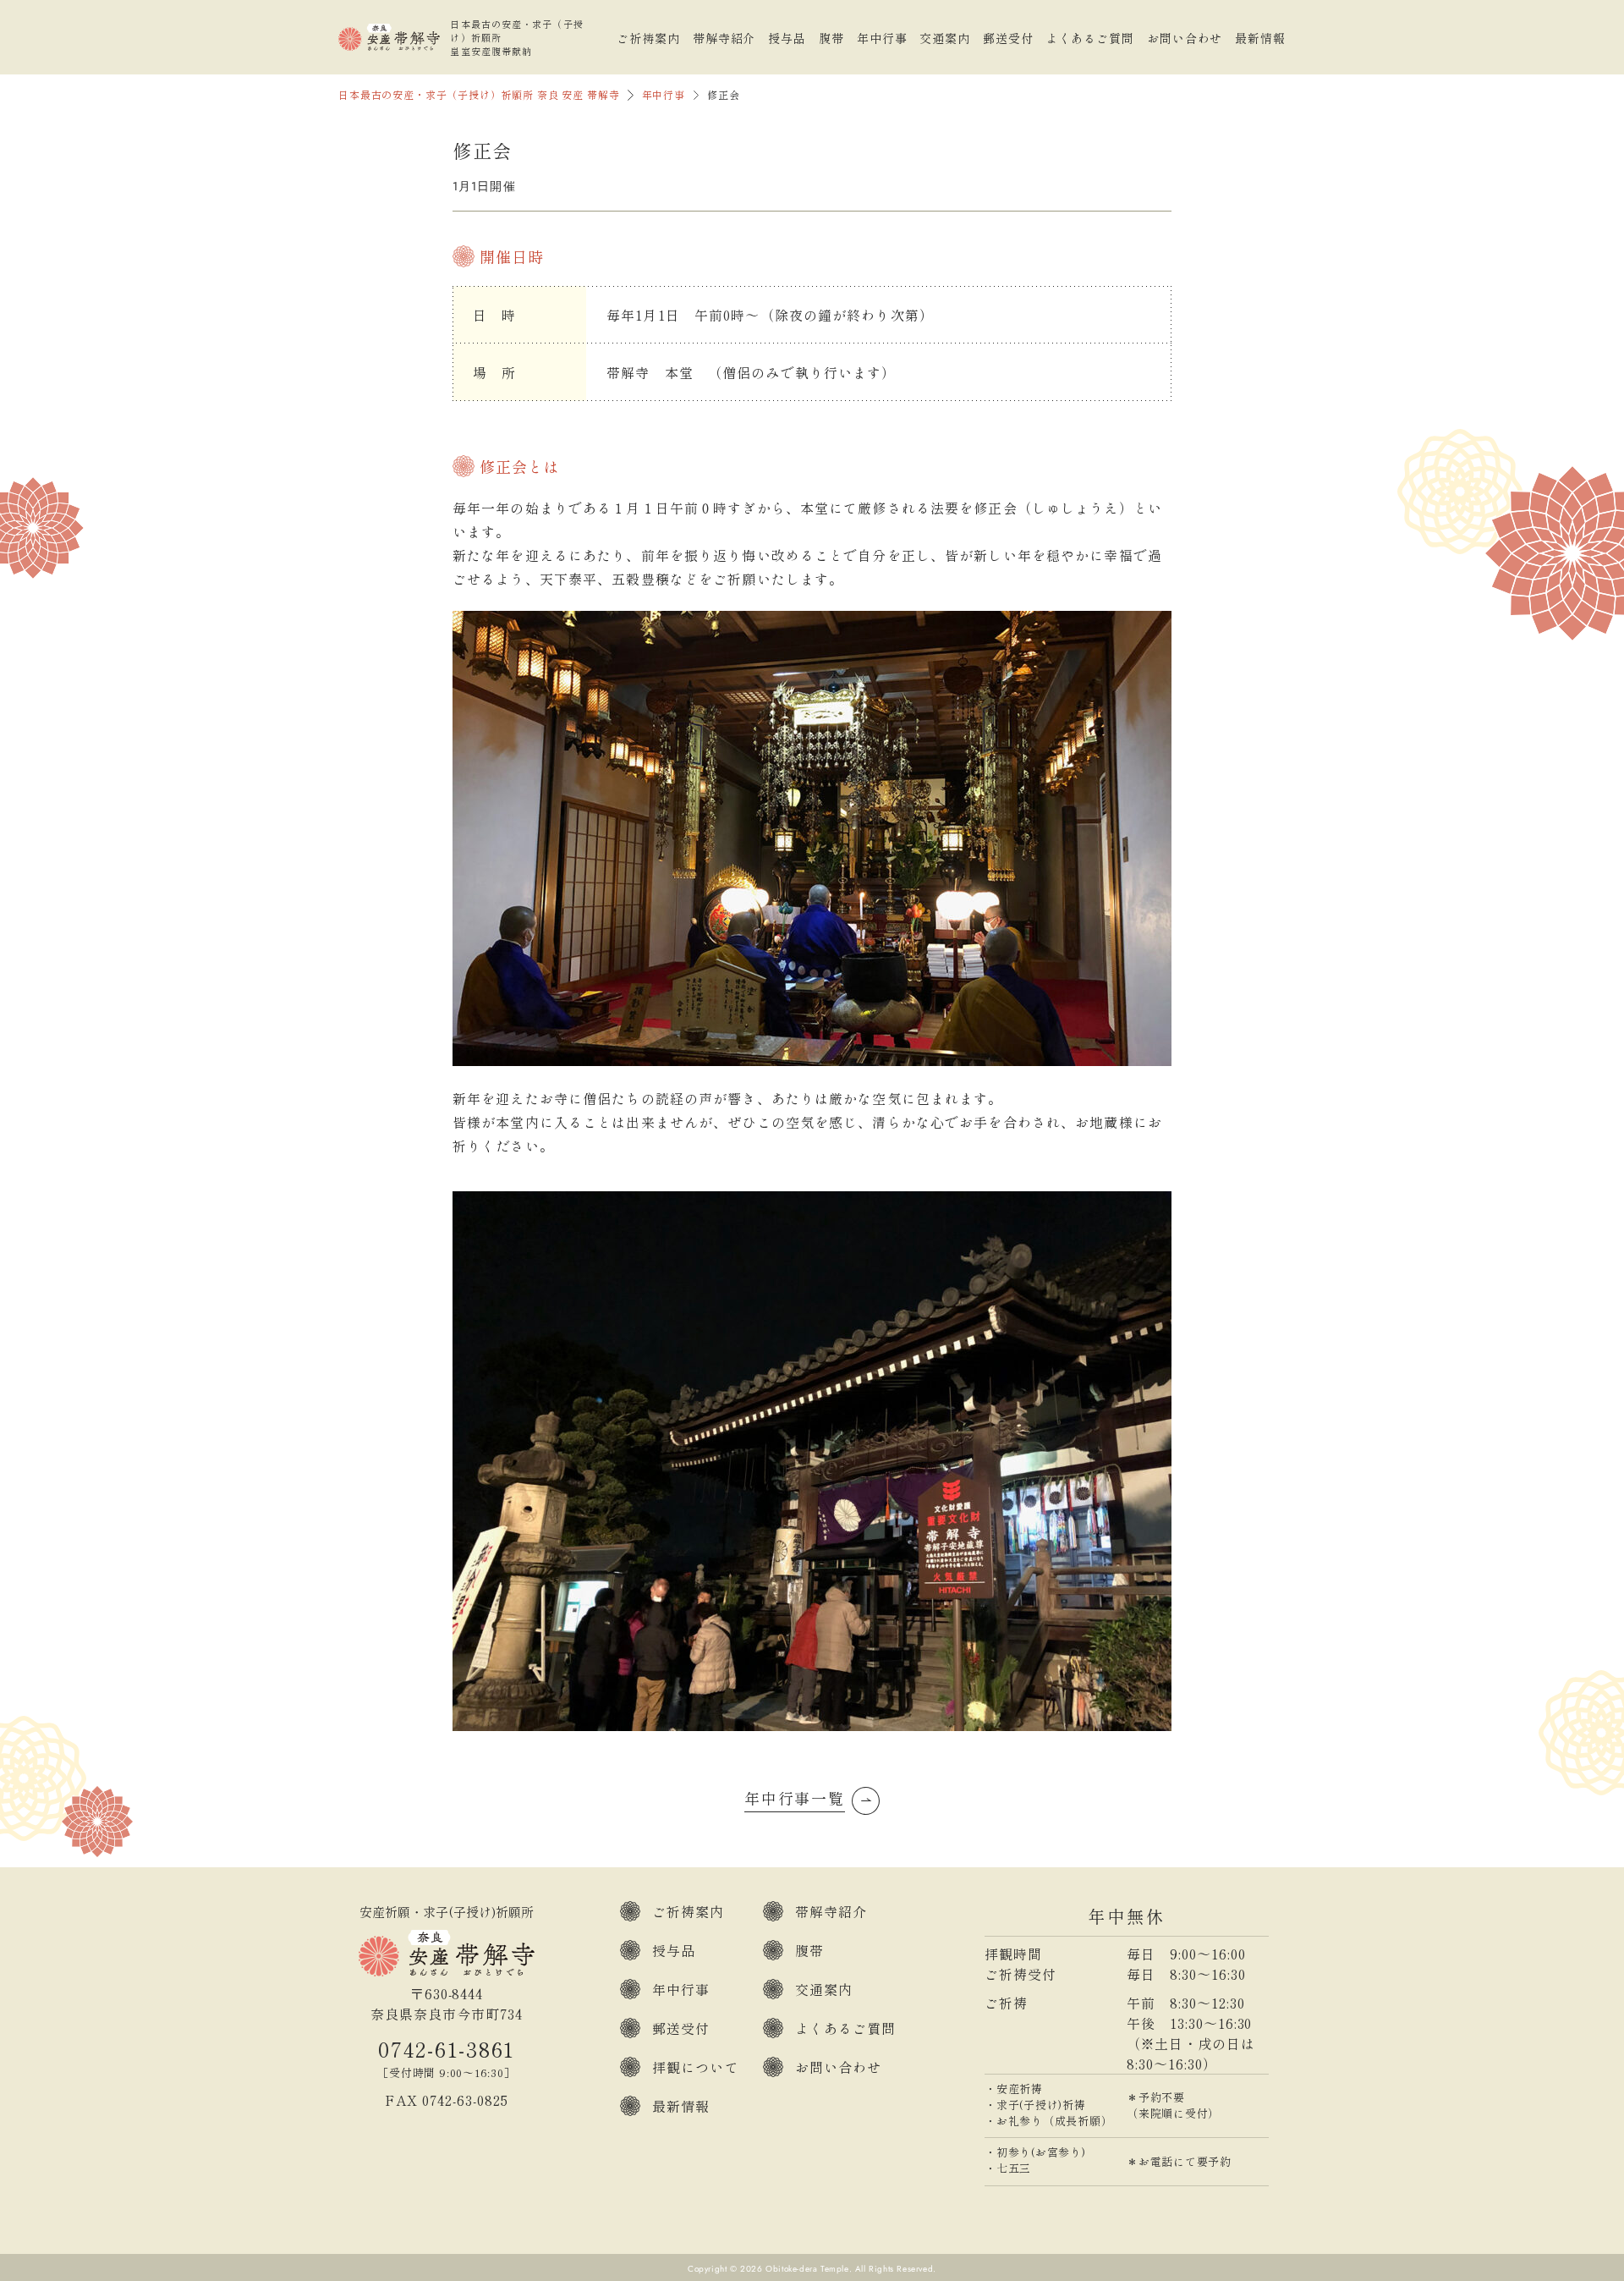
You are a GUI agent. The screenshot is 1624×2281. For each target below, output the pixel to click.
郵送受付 (1008, 38)
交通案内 (945, 38)
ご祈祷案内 (648, 38)
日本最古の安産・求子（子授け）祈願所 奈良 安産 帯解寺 (479, 95)
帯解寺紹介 (724, 38)
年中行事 (882, 38)
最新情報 (1260, 38)
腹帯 (831, 38)
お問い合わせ (1185, 38)
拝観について (696, 2067)
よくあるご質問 (1090, 38)
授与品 (787, 38)
